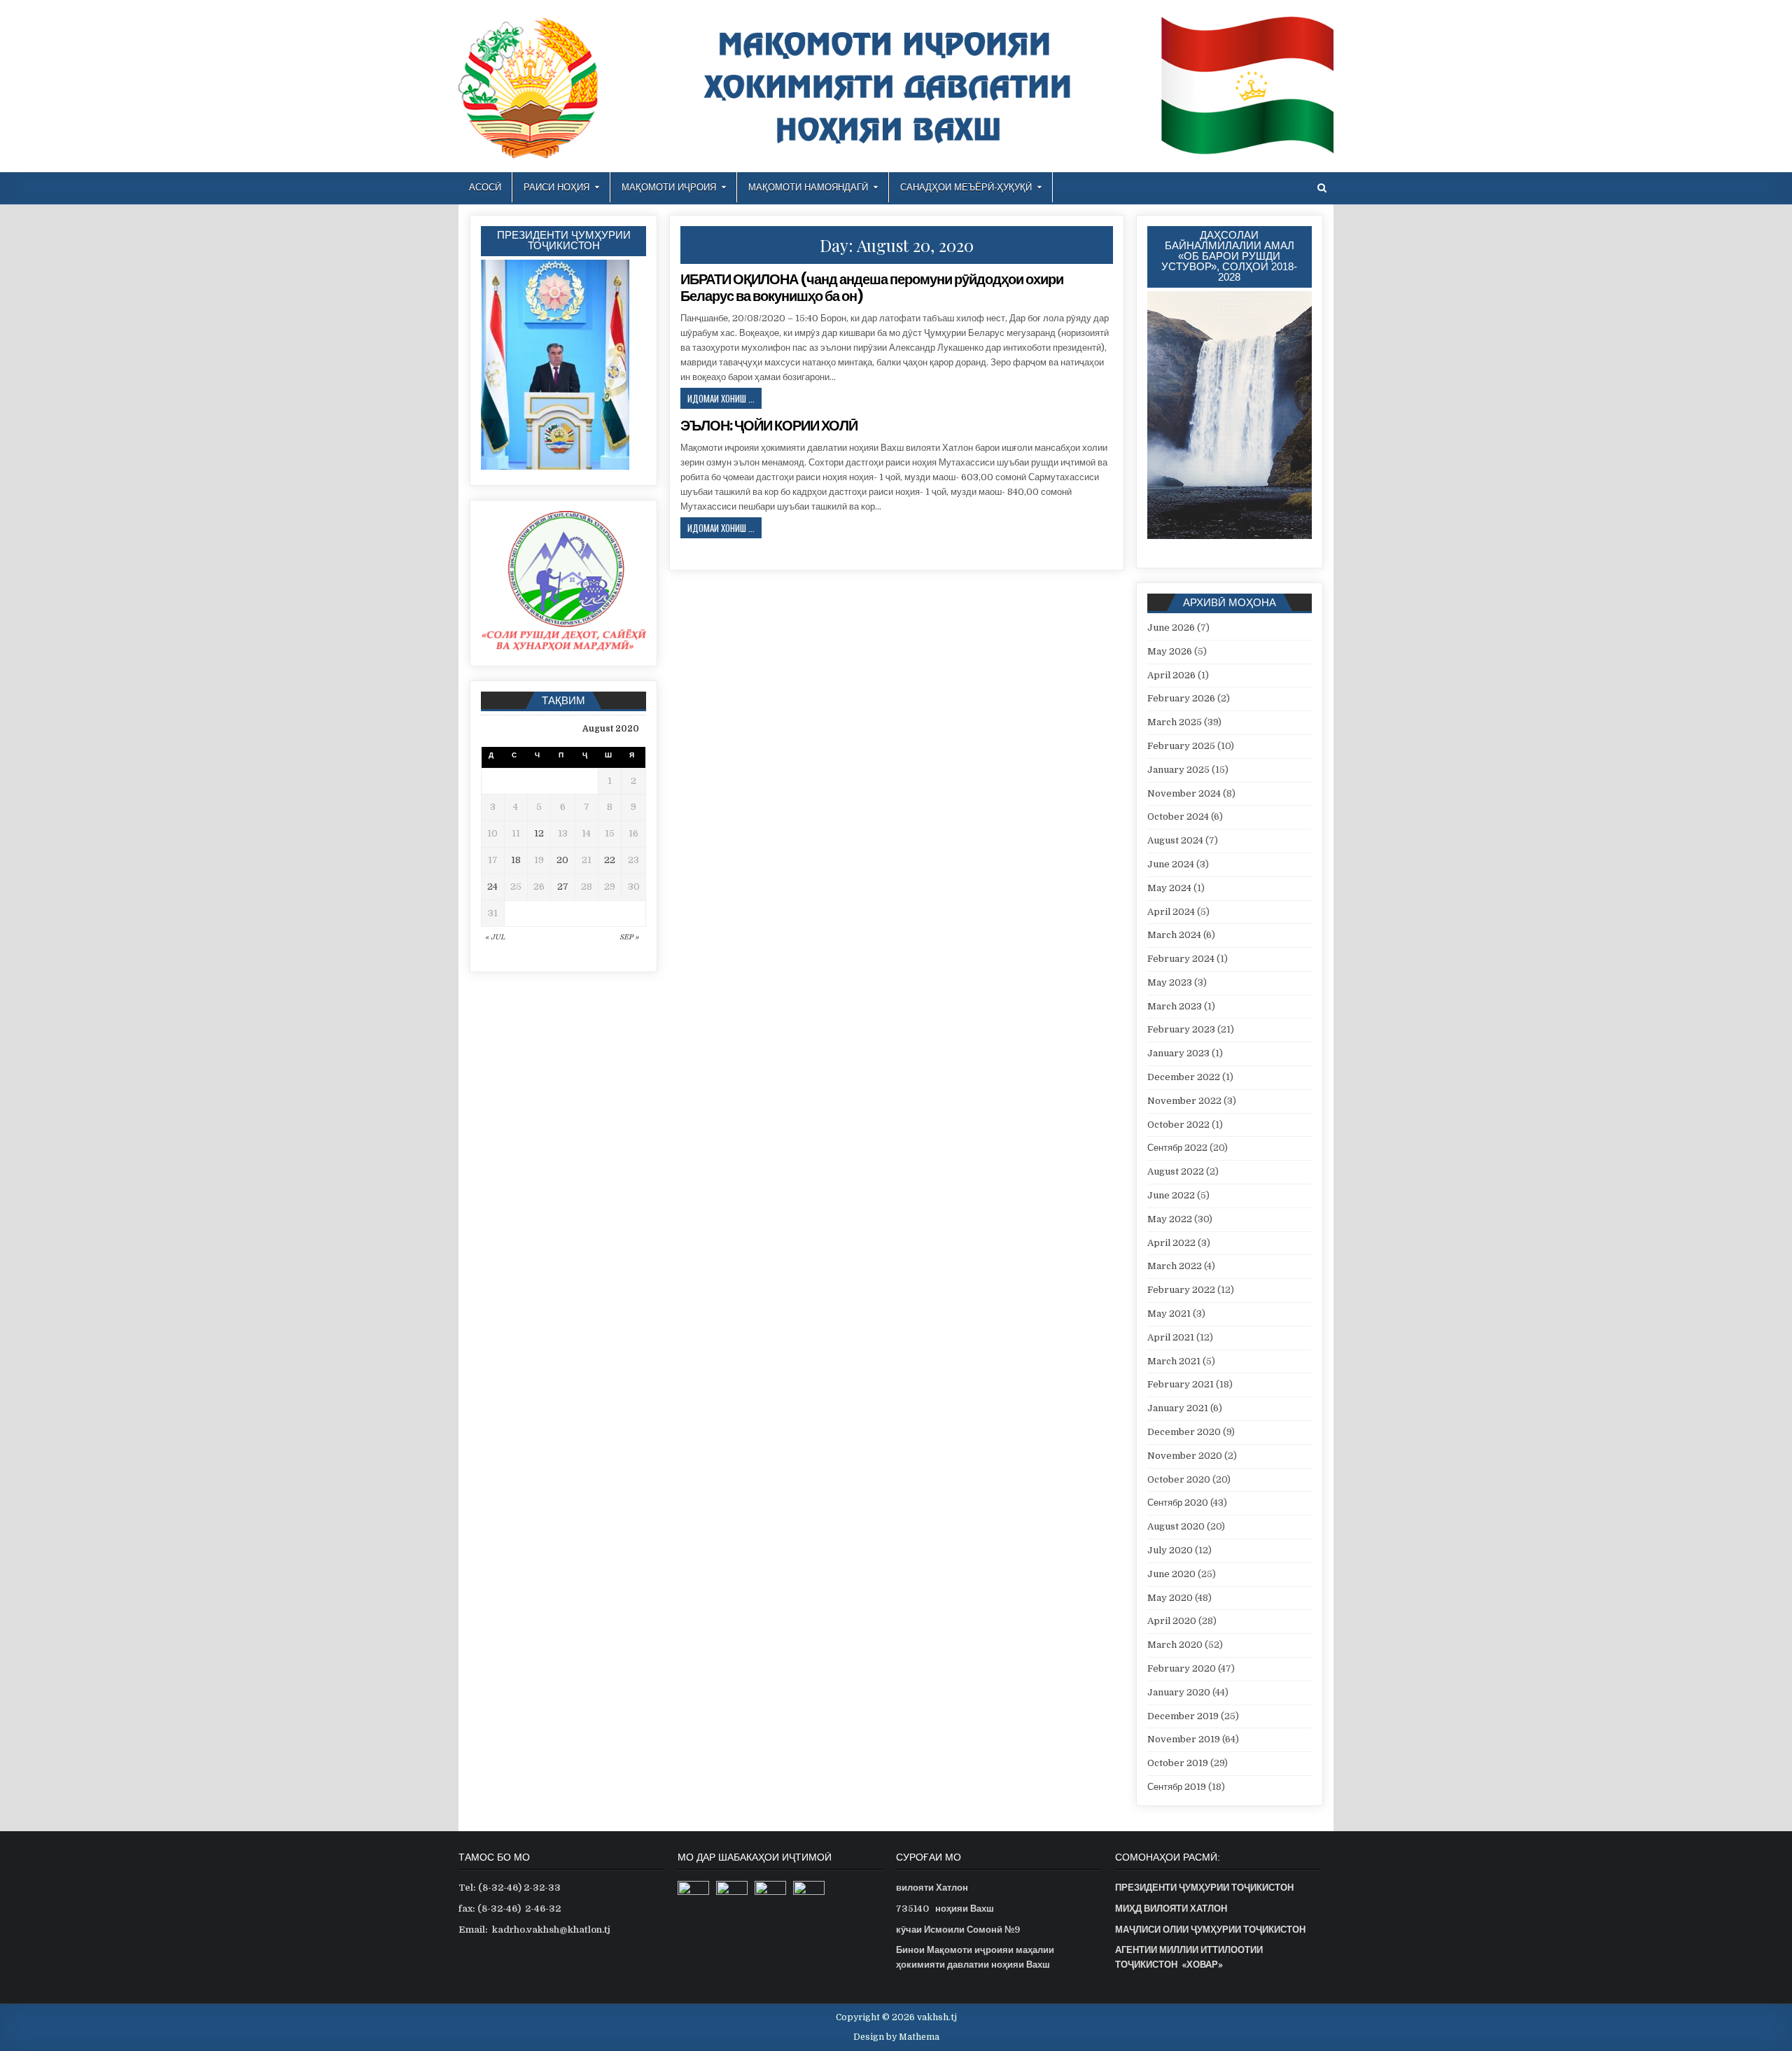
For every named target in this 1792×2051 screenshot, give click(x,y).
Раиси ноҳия (556, 187)
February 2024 (1181, 959)
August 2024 (1175, 840)
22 (610, 860)
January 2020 (1179, 1692)
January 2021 (1178, 1408)
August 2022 (1176, 1171)
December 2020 (1184, 1432)
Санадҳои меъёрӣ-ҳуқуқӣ (966, 187)
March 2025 (1175, 722)
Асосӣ (485, 187)
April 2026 (1171, 675)
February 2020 (1182, 1668)
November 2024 (1184, 793)
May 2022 (1170, 1219)
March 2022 (1175, 1266)
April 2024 (1171, 912)
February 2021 (1181, 1384)
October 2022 (1178, 1125)
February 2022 (1181, 1290)
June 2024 (1171, 864)
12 (539, 833)
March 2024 (1174, 935)
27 (563, 887)
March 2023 (1175, 1006)
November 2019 (1184, 1739)
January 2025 (1178, 770)
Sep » (629, 937)
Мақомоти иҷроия (669, 187)
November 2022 (1184, 1101)
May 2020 (1170, 1598)
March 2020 (1175, 1645)
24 (492, 887)
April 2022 (1171, 1243)
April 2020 (1172, 1621)
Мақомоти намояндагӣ (808, 187)
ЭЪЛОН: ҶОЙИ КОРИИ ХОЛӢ (769, 426)
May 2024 (1169, 888)
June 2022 (1171, 1195)
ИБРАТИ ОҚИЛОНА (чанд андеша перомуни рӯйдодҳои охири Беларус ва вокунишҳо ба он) (872, 288)
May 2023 (1170, 982)
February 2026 (1181, 698)
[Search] (1322, 188)
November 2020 (1185, 1456)
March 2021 (1174, 1361)
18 (516, 860)
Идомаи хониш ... (724, 400)
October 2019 (1178, 1763)
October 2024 (1178, 817)
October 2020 (1179, 1479)
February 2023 (1181, 1029)
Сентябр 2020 (1178, 1503)
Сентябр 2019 (1177, 1787)
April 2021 (1171, 1337)
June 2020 (1171, 1574)
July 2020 (1170, 1550)
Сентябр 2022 (1177, 1148)
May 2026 (1170, 651)
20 (562, 860)
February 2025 (1181, 746)
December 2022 (1184, 1077)
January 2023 (1178, 1053)
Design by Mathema (896, 2037)
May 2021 (1169, 1314)
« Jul (495, 937)
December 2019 (1183, 1716)
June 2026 (1171, 628)
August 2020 (1176, 1526)
